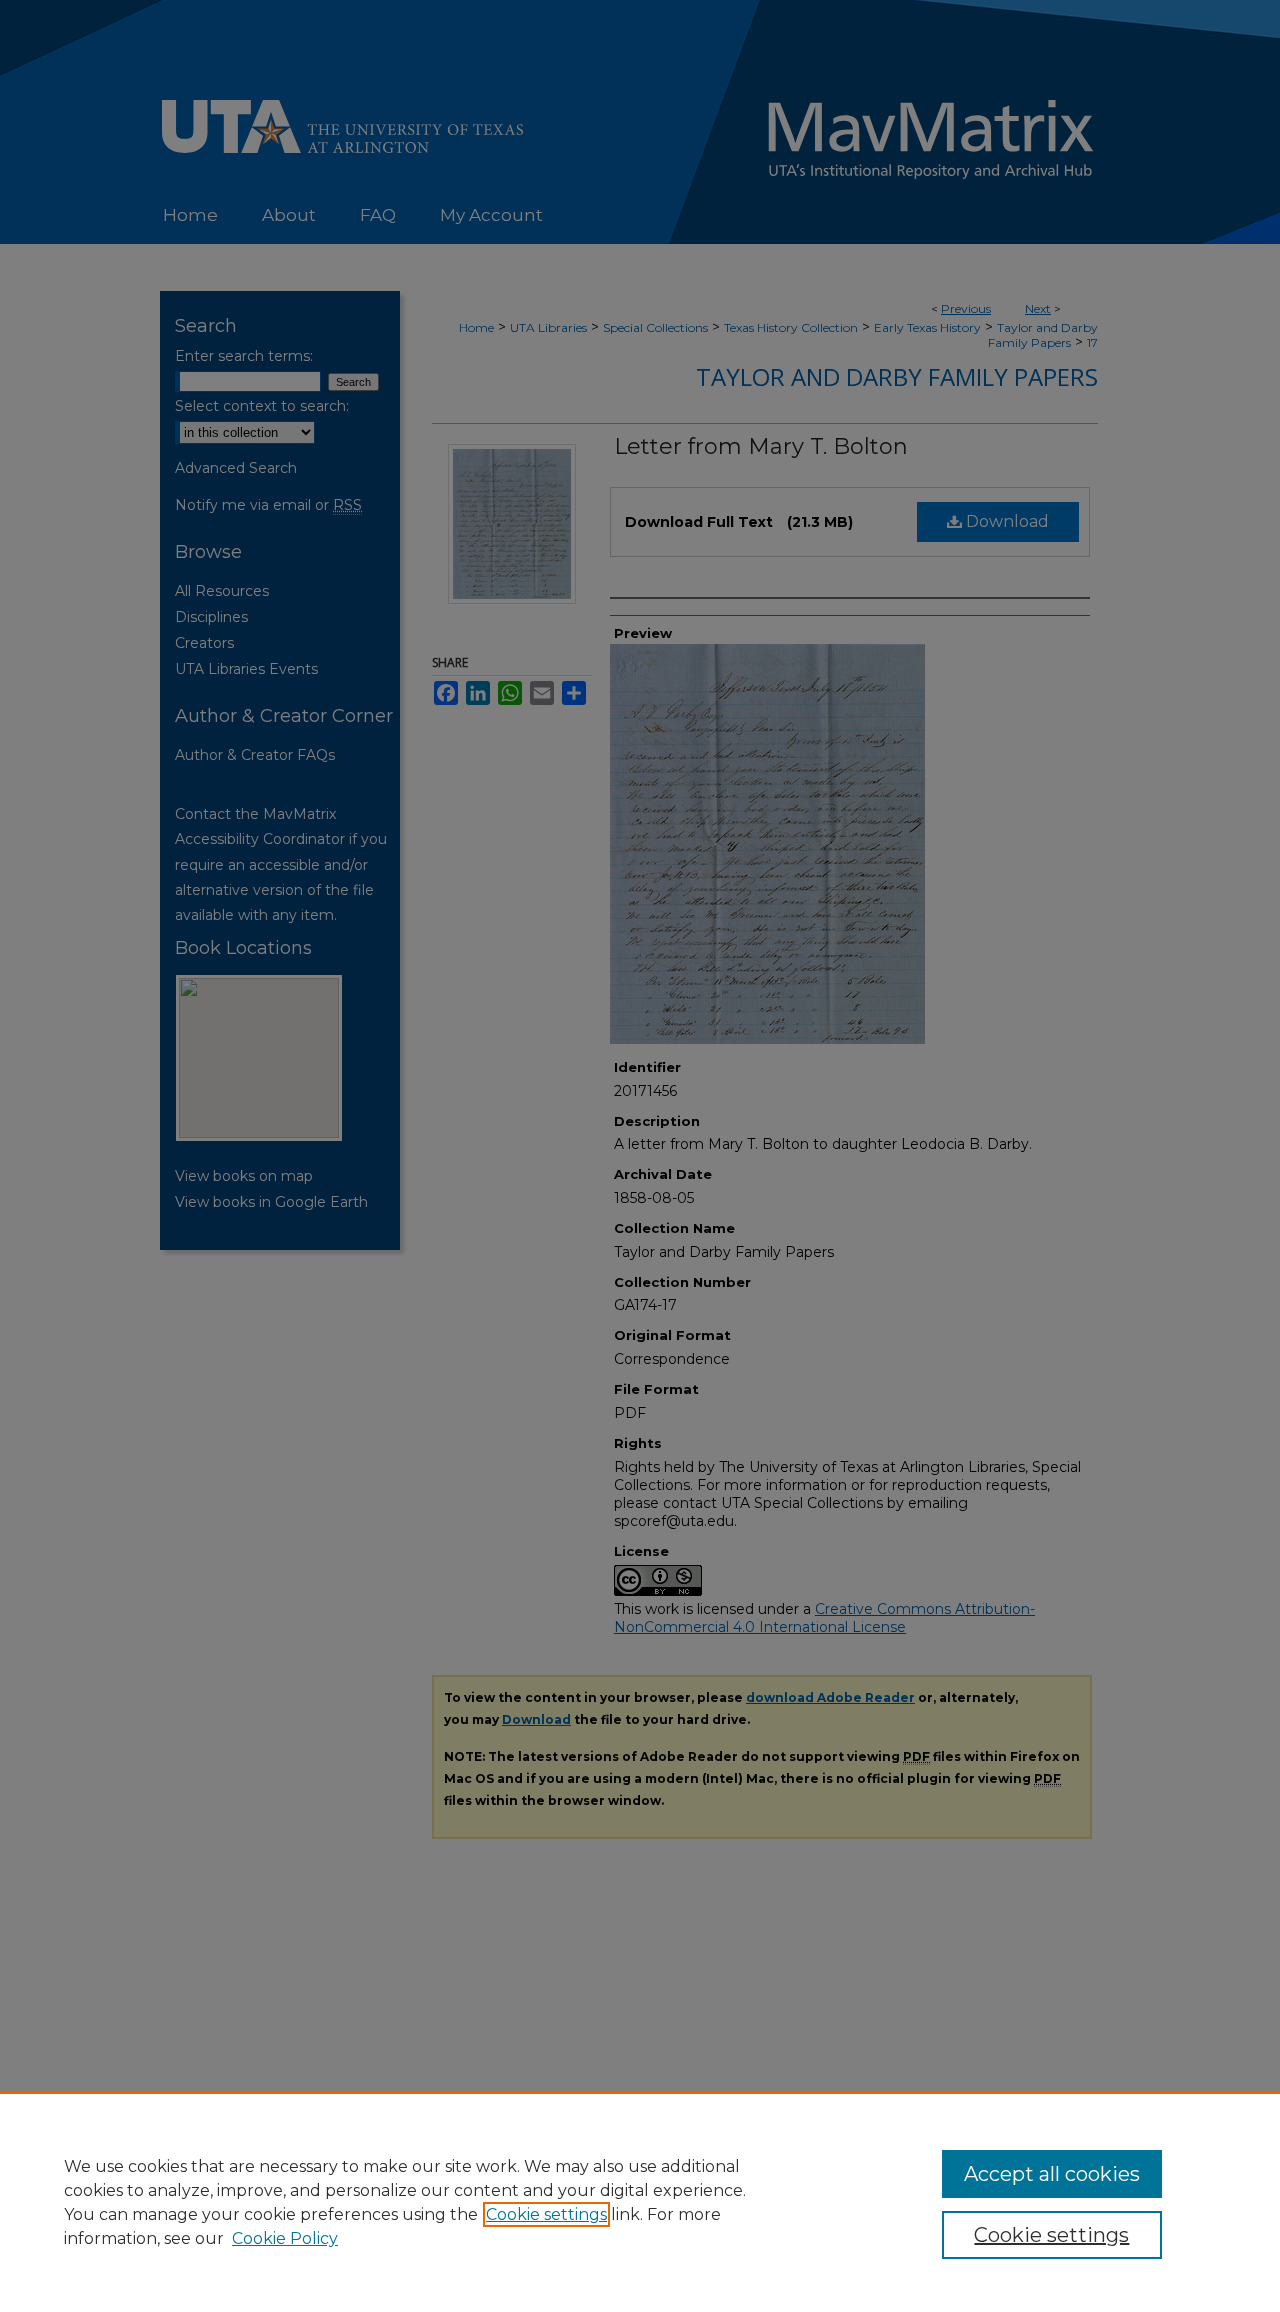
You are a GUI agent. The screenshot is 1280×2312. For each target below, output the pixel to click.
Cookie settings (546, 2214)
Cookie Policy (285, 2238)
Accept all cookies (1052, 2174)
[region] (640, 2202)
